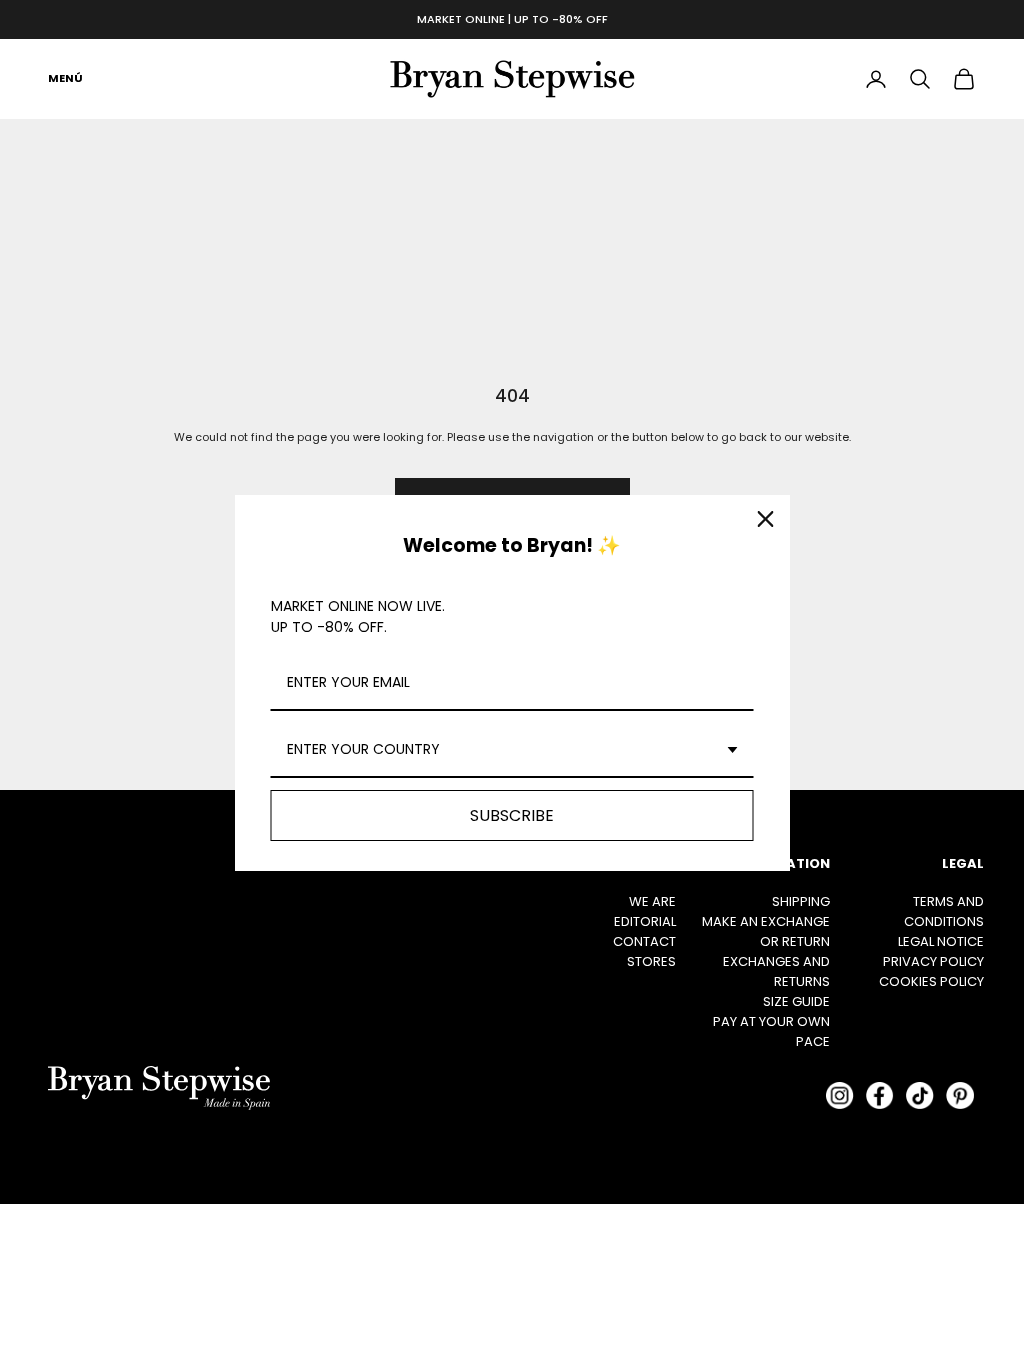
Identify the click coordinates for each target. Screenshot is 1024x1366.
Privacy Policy (933, 961)
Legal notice (941, 941)
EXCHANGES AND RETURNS (776, 971)
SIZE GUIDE (796, 1001)
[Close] (766, 519)
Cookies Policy (931, 981)
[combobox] (512, 750)
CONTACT (644, 941)
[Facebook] (880, 1096)
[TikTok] (920, 1096)
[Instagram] (840, 1096)
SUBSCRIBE (512, 815)
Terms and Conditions (944, 911)
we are (652, 901)
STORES (651, 961)
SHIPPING (801, 901)
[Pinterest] (960, 1096)
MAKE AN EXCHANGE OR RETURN (766, 931)
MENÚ (65, 78)
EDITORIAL (645, 921)
